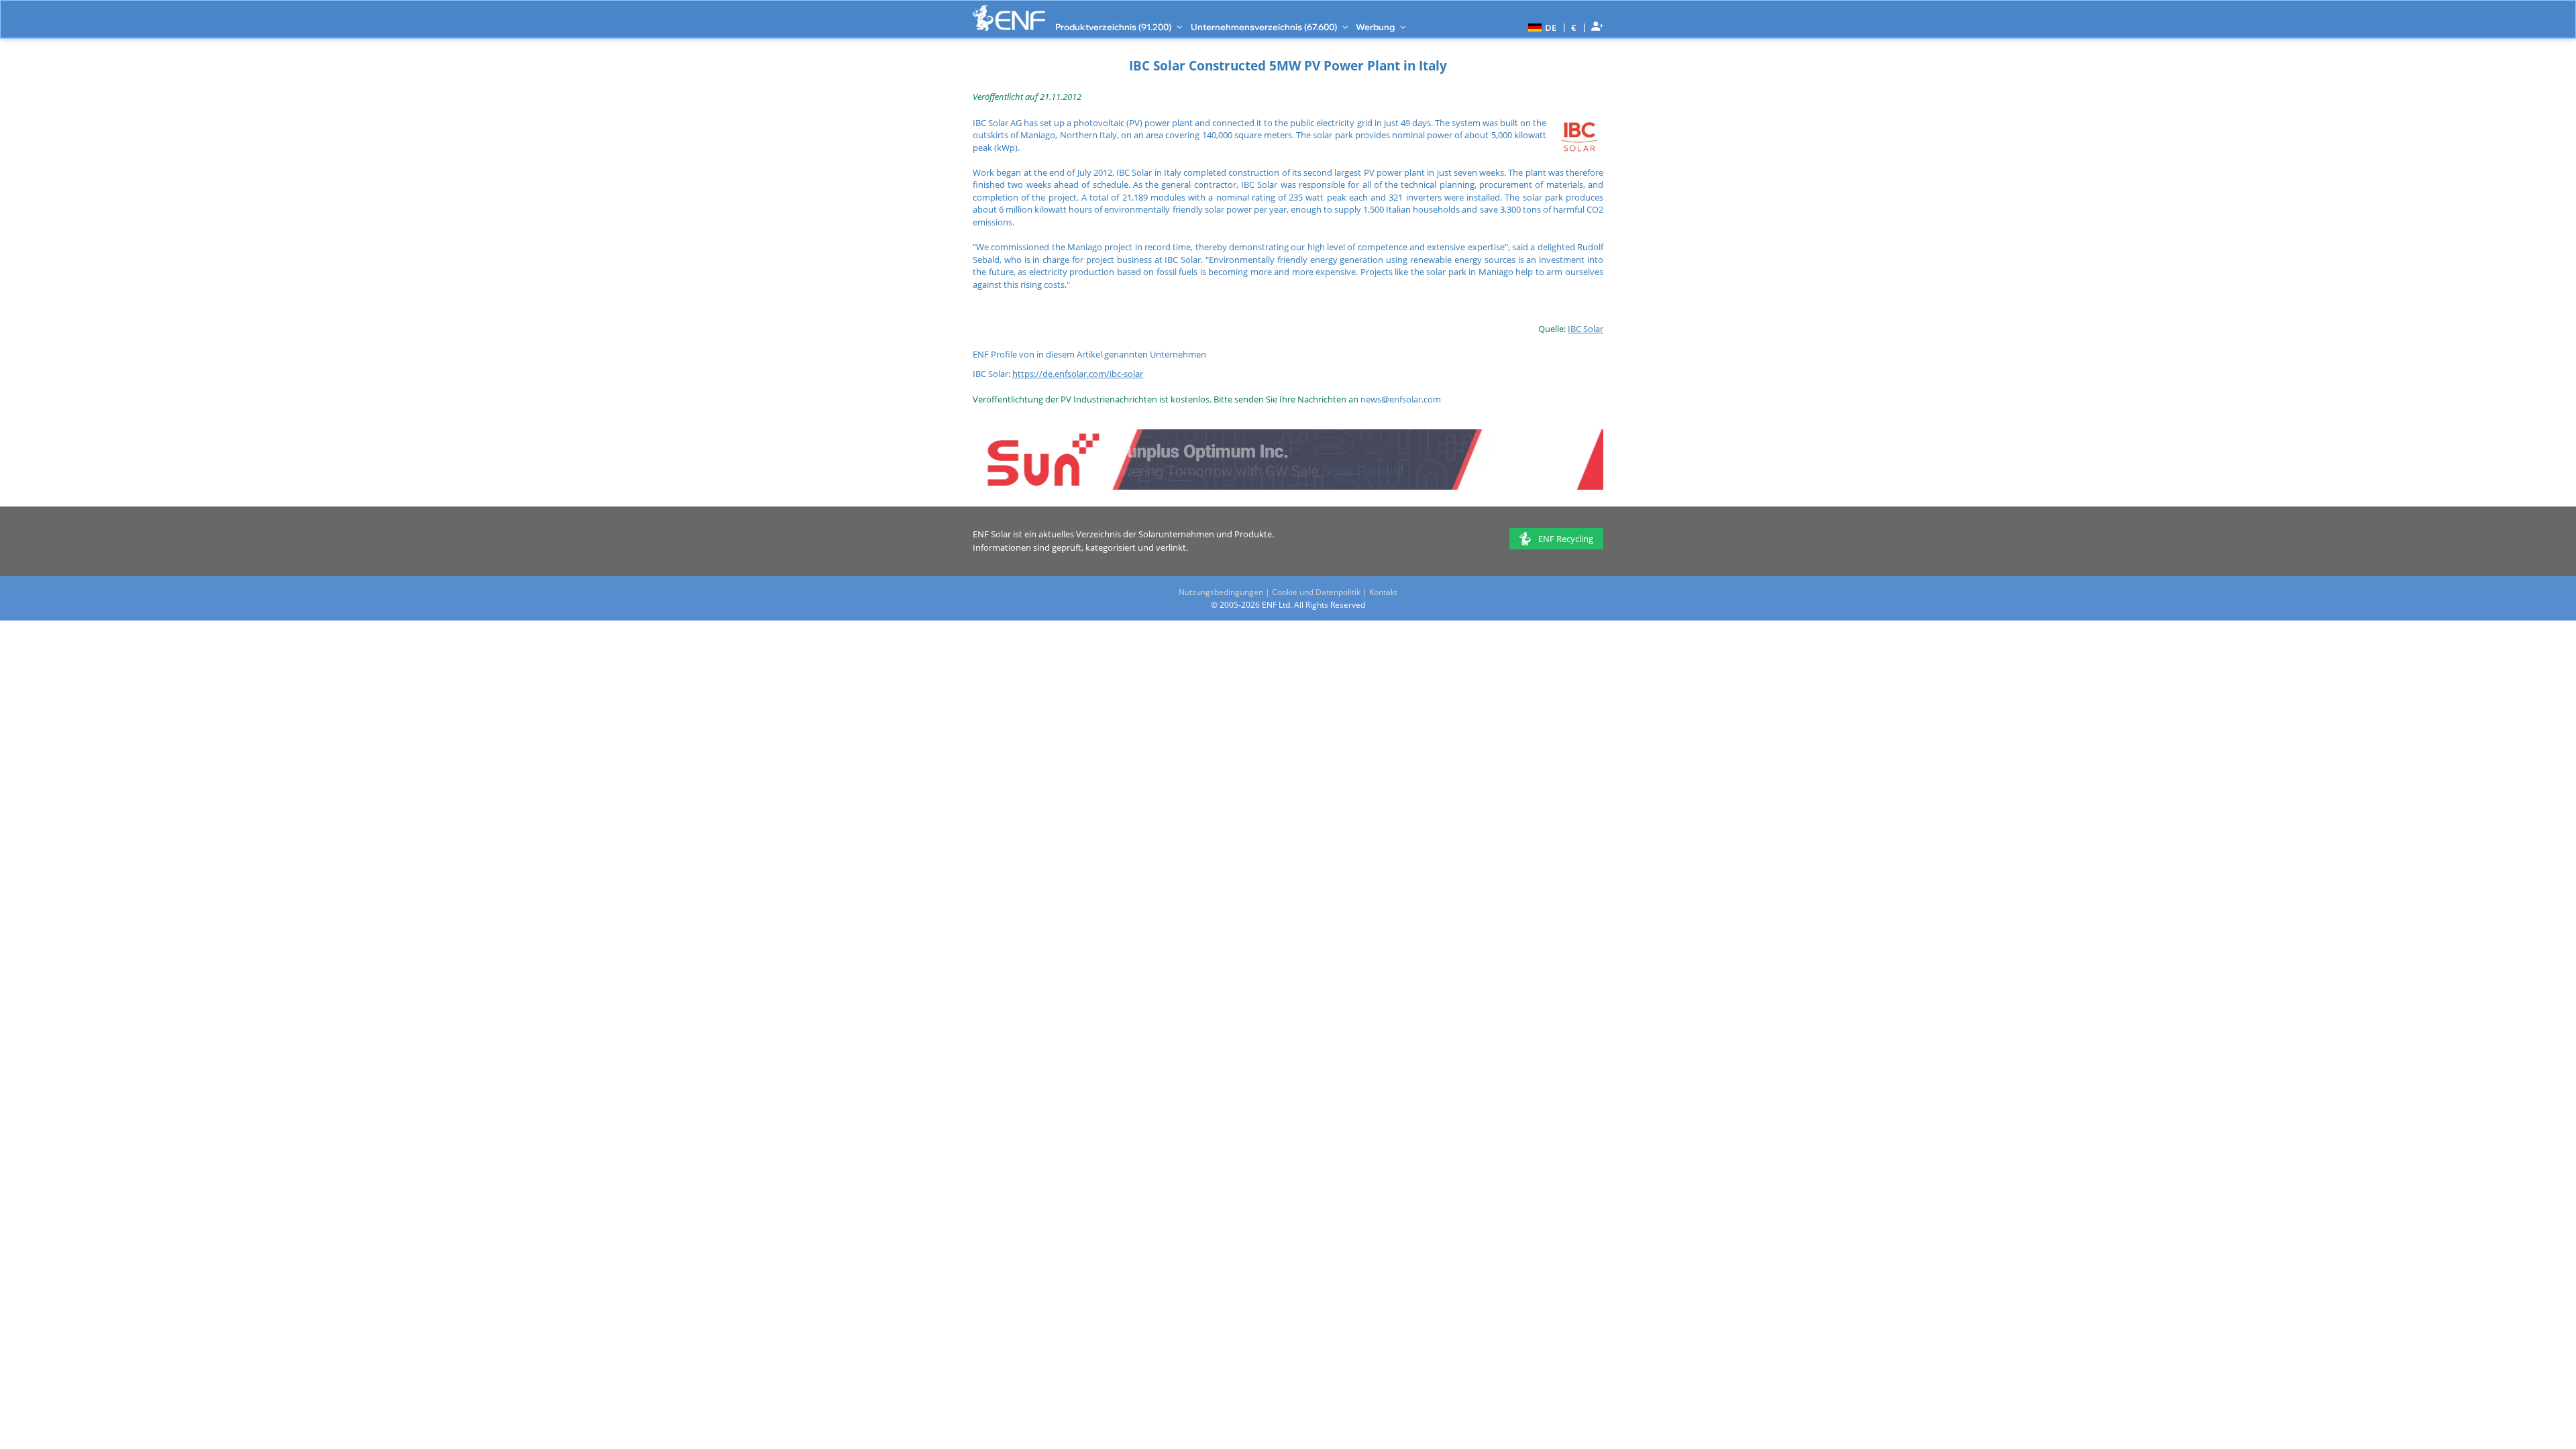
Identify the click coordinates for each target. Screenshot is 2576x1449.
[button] (1541, 27)
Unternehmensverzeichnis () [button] (1265, 27)
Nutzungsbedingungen (1221, 592)
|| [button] (1574, 27)
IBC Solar (1586, 329)
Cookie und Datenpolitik (1316, 592)
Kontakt (1383, 592)
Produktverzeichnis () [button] (1114, 27)
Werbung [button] (1376, 27)
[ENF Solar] (1009, 18)
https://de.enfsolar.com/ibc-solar (1078, 374)
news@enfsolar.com (1401, 399)
